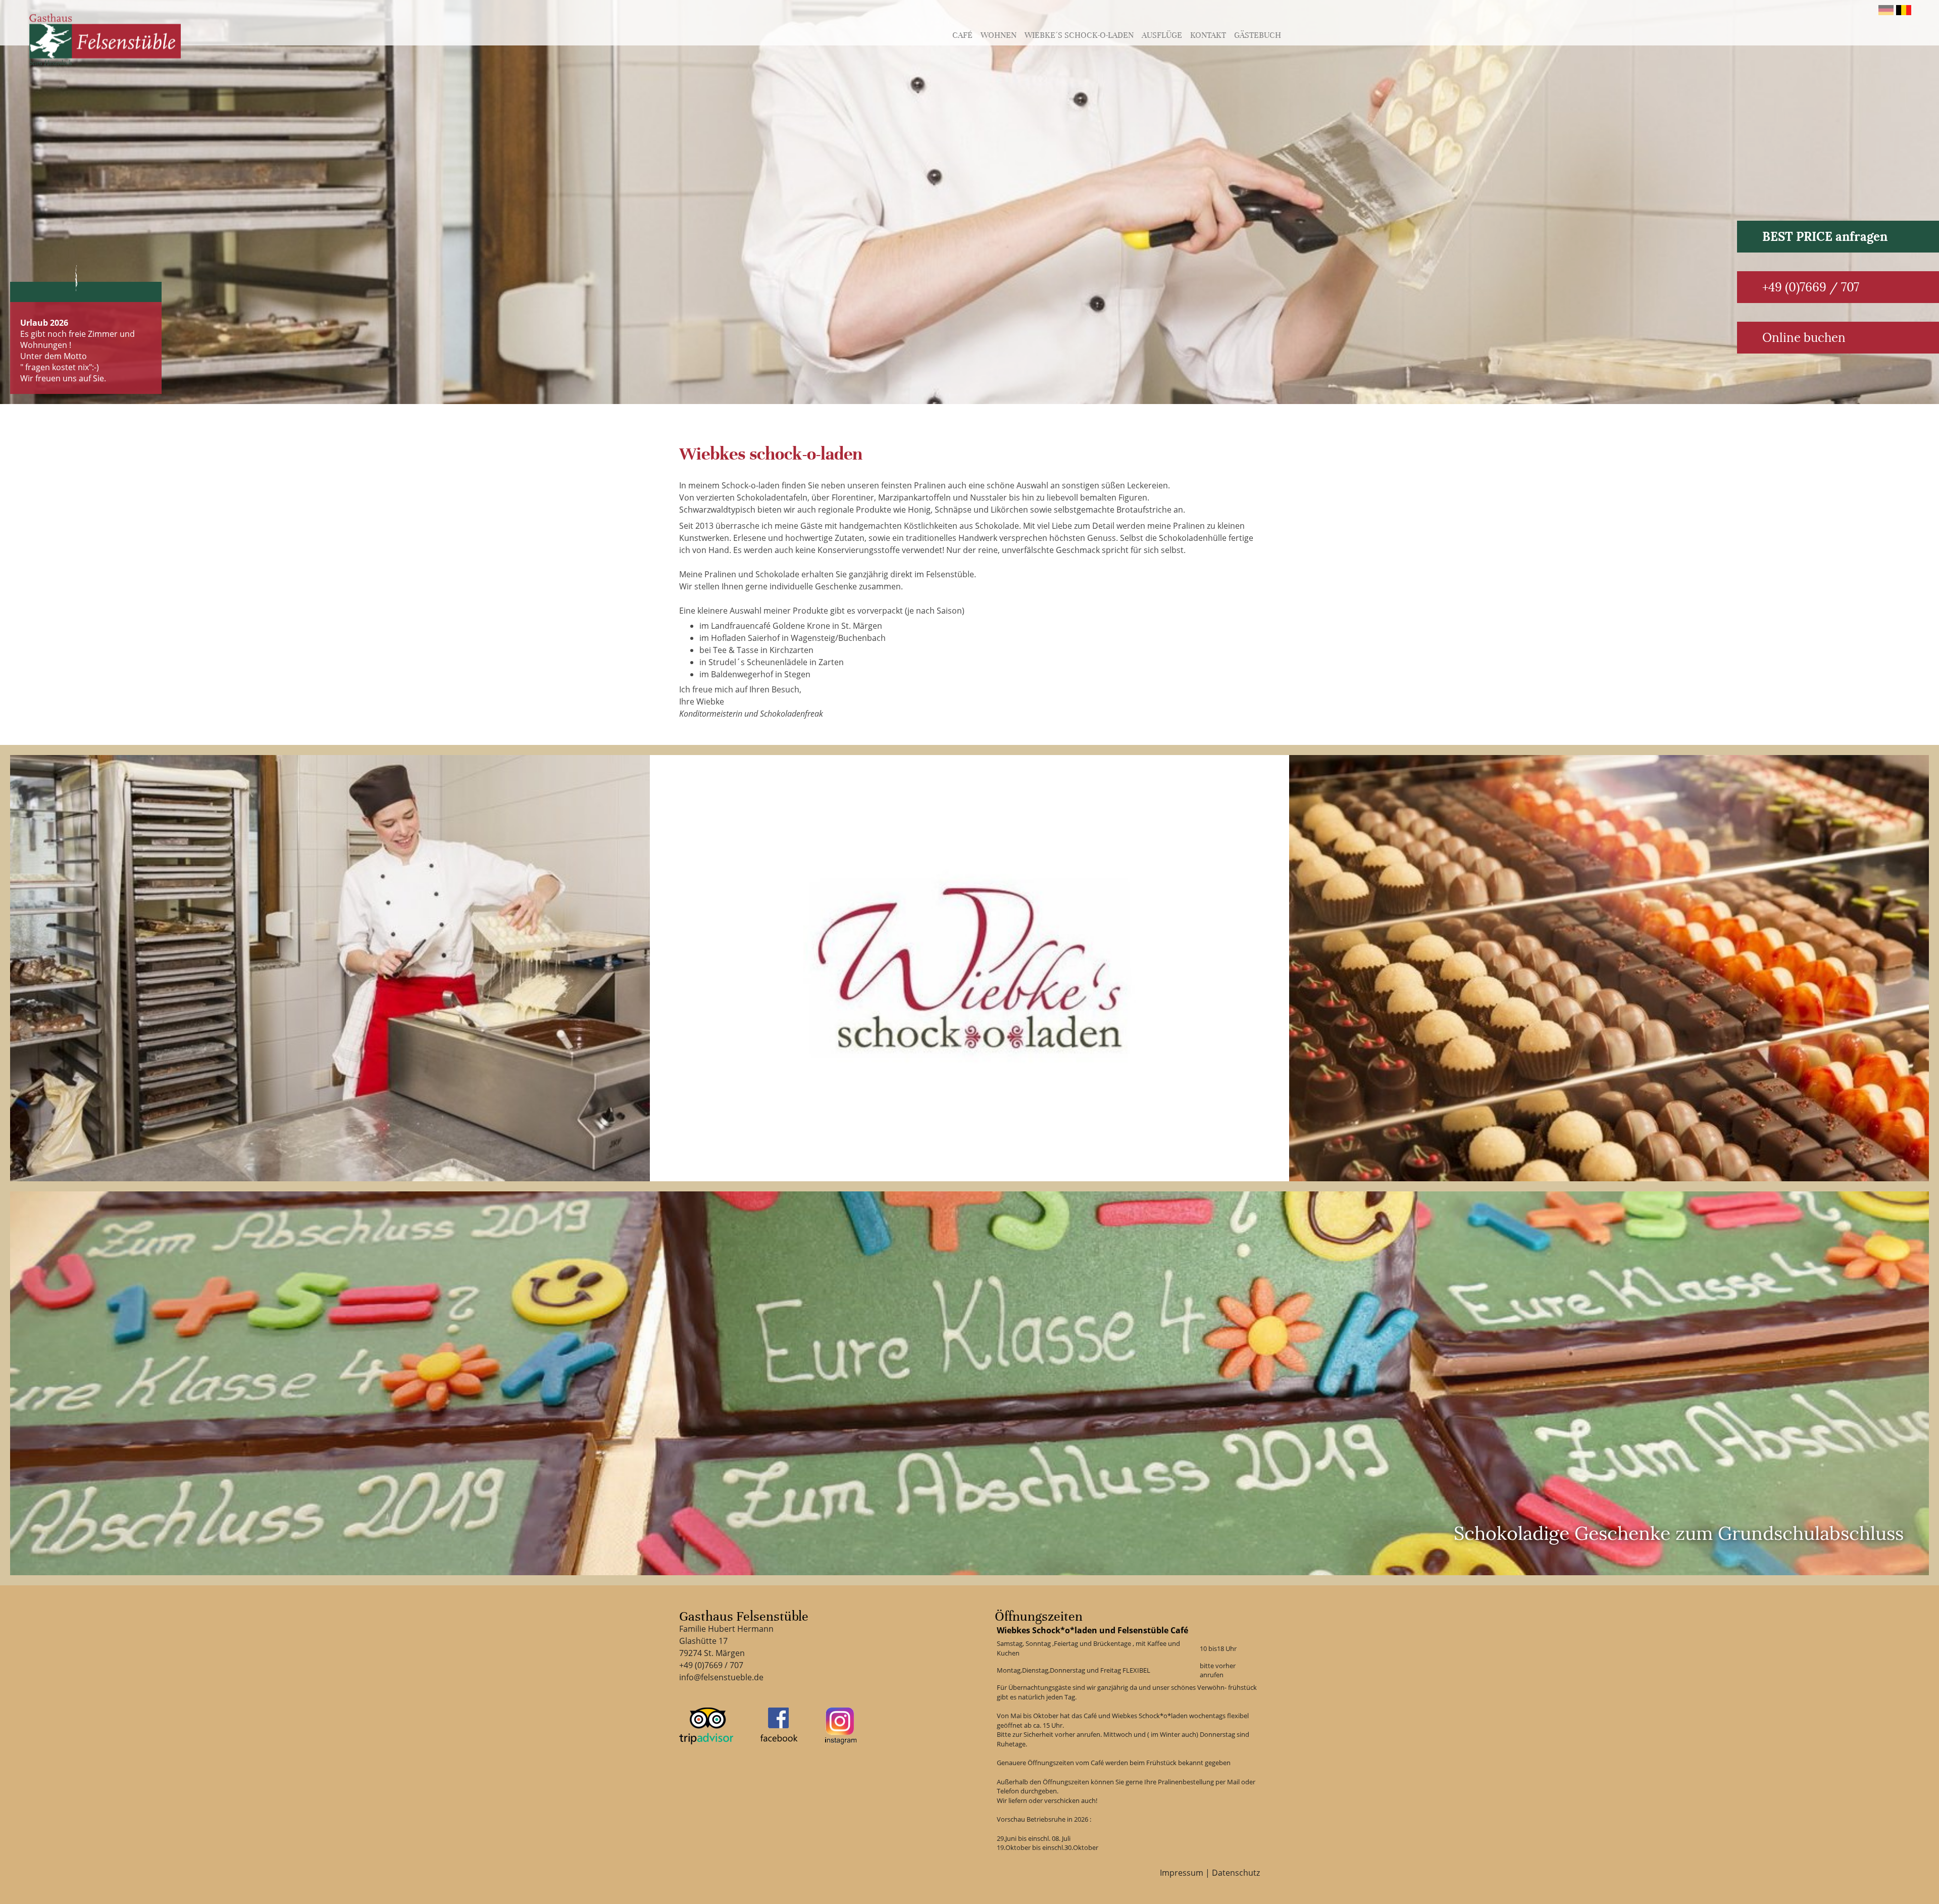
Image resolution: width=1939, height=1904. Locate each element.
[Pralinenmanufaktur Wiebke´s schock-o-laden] (330, 968)
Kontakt (1208, 35)
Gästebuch (1258, 35)
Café (962, 35)
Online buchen (1804, 338)
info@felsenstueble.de (721, 1677)
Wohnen (999, 35)
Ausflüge (1162, 35)
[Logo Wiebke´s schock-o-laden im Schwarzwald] (970, 968)
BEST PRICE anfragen (1825, 237)
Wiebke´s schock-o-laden (1079, 35)
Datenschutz (1236, 1873)
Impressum (1182, 1873)
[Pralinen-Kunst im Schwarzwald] (1609, 968)
